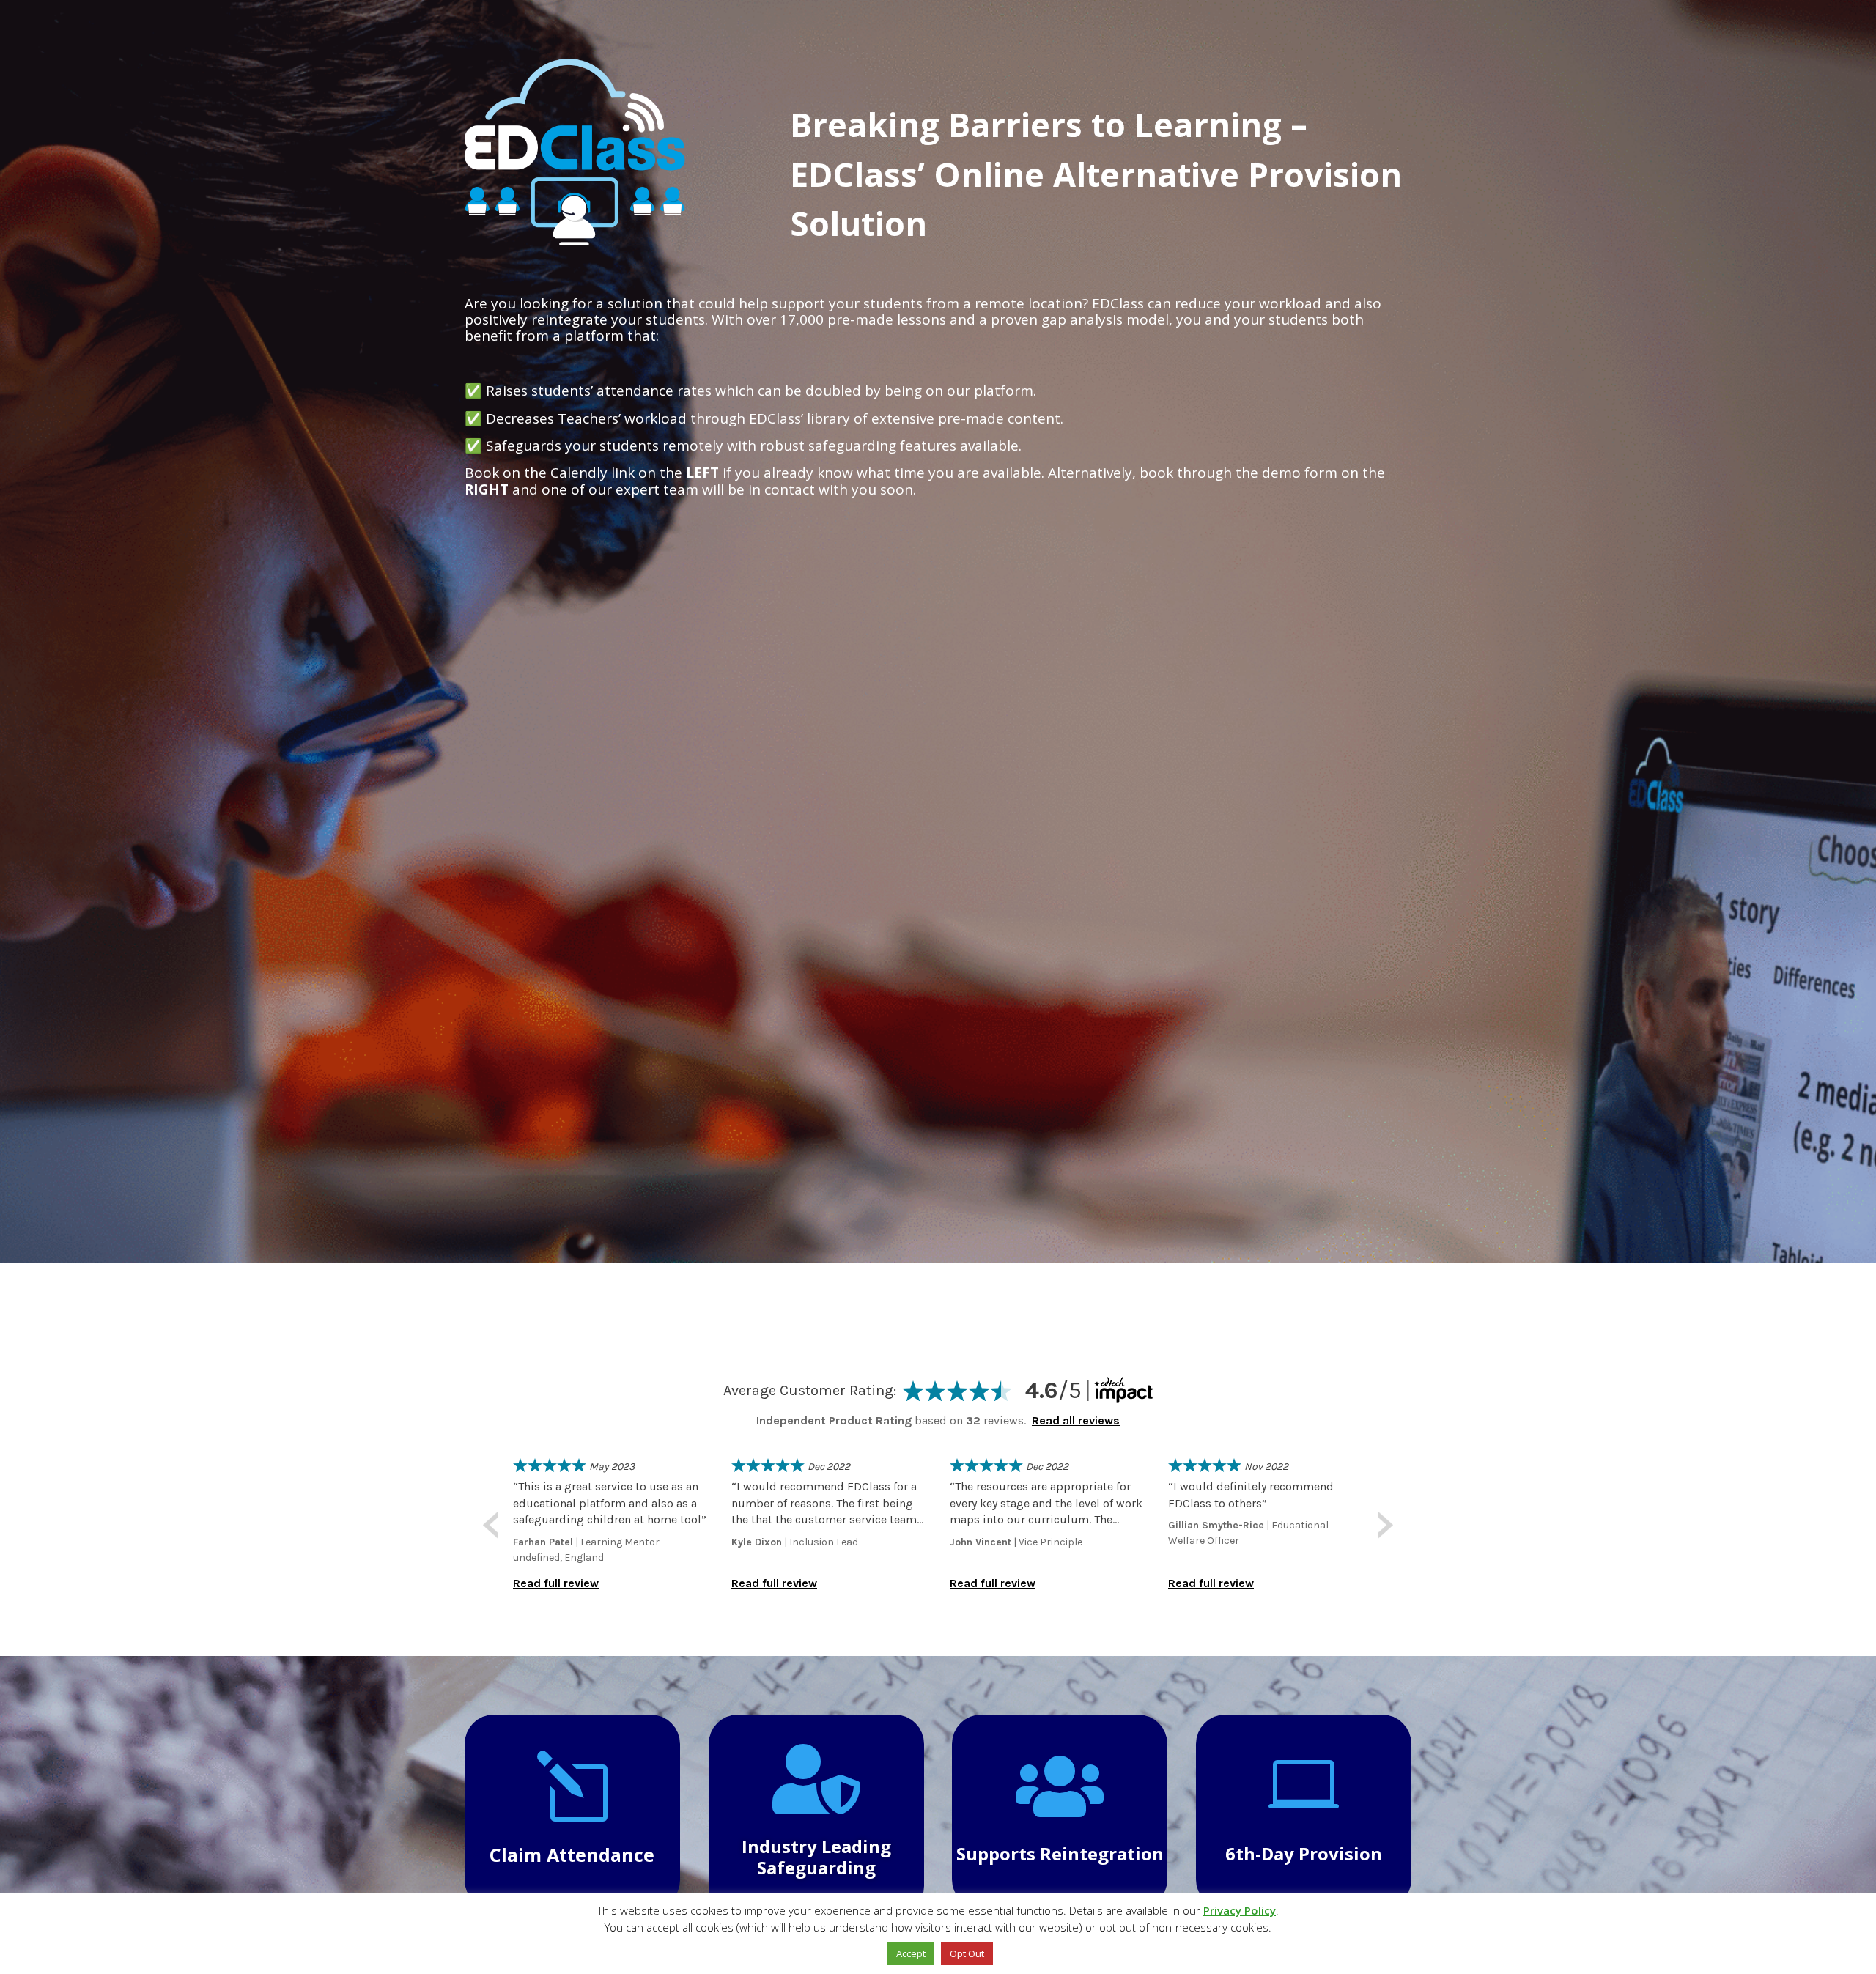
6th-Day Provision (1304, 1853)
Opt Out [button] (967, 1953)
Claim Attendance (572, 1855)
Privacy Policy (1240, 1910)
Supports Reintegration (1060, 1853)
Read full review (556, 1583)
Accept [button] (911, 1953)
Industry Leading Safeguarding (816, 1857)
